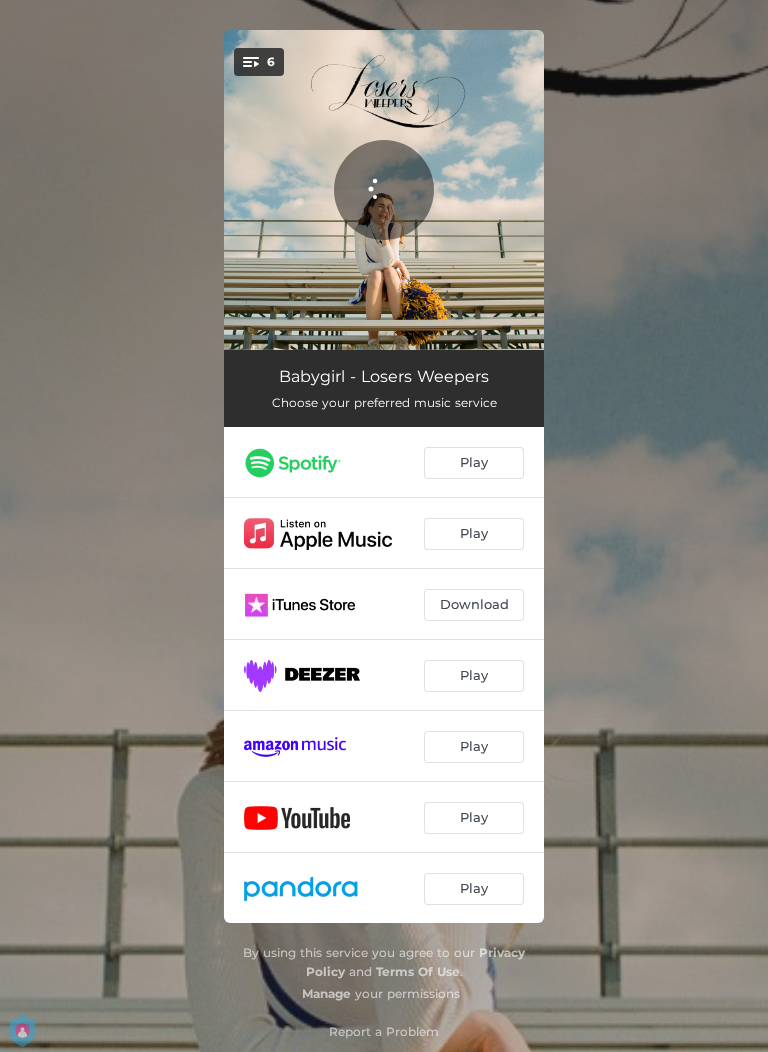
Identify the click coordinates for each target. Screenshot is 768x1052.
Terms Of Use (418, 971)
